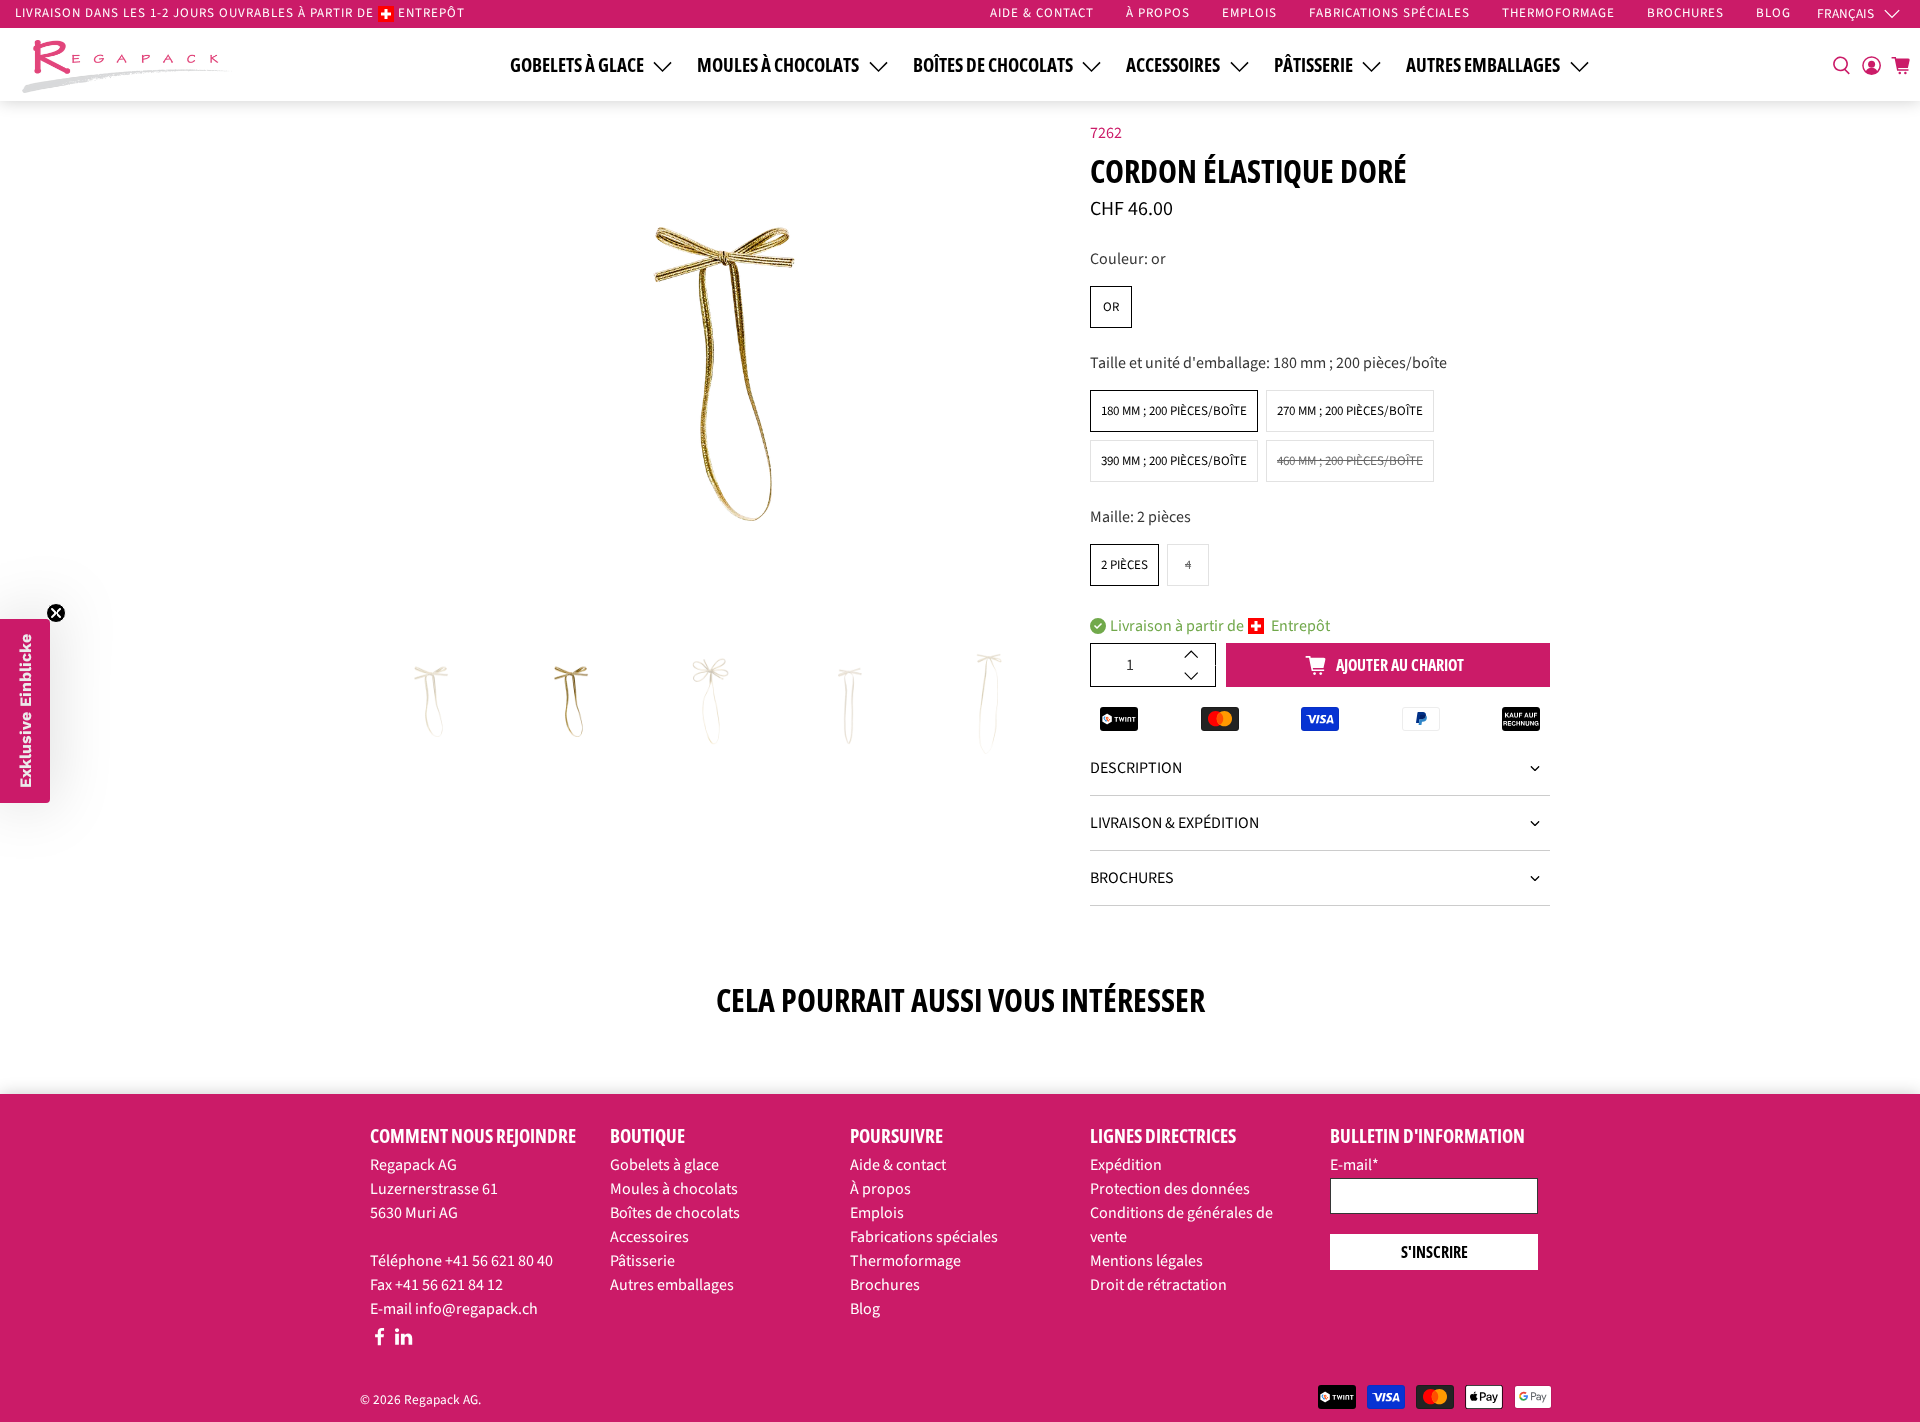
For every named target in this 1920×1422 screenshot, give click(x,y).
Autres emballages (1483, 65)
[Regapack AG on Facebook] (379, 1341)
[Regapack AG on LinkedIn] (403, 1341)
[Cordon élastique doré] (720, 371)
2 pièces (1124, 565)
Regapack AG (441, 1399)
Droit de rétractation (1158, 1285)
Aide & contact (898, 1165)
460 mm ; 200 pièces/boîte (1350, 461)
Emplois (877, 1213)
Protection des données (1170, 1189)
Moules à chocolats (778, 65)
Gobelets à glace (577, 65)
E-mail (1354, 1165)
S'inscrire (1434, 1252)
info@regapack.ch (476, 1309)
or (1111, 307)
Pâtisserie (1313, 65)
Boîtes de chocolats (993, 65)
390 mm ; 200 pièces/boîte (1174, 461)
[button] (25, 711)
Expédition (1126, 1165)
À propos (880, 1189)
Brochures (1132, 878)
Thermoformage (905, 1261)
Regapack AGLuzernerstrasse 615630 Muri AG (434, 1189)
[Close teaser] (56, 613)
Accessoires (1173, 65)
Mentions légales (1146, 1261)
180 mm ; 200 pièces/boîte (1174, 411)
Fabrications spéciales (924, 1237)
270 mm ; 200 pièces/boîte (1350, 411)
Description (1136, 768)
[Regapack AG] (127, 64)
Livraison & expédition (1174, 823)
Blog (865, 1309)
